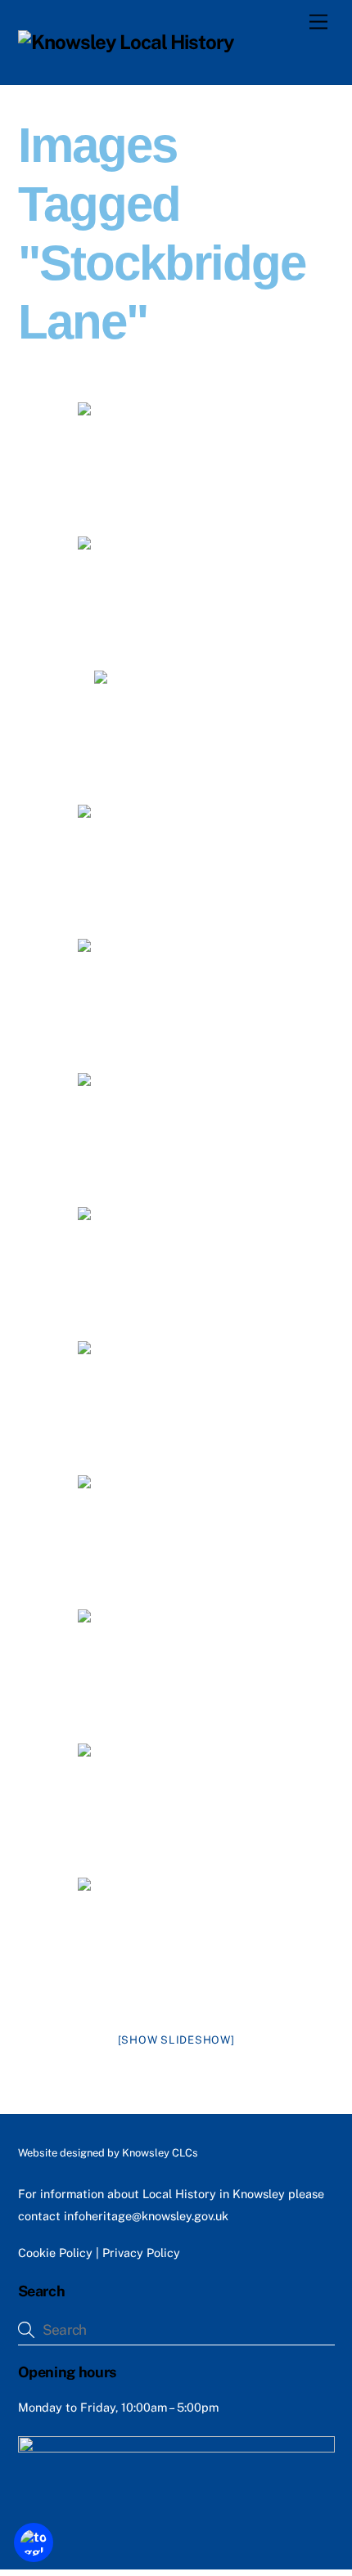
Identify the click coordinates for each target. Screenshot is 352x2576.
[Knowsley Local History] (126, 42)
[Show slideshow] (176, 2040)
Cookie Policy (55, 2253)
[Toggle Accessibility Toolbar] (34, 2542)
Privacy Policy (141, 2253)
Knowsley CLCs (160, 2153)
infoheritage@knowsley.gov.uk (146, 2216)
